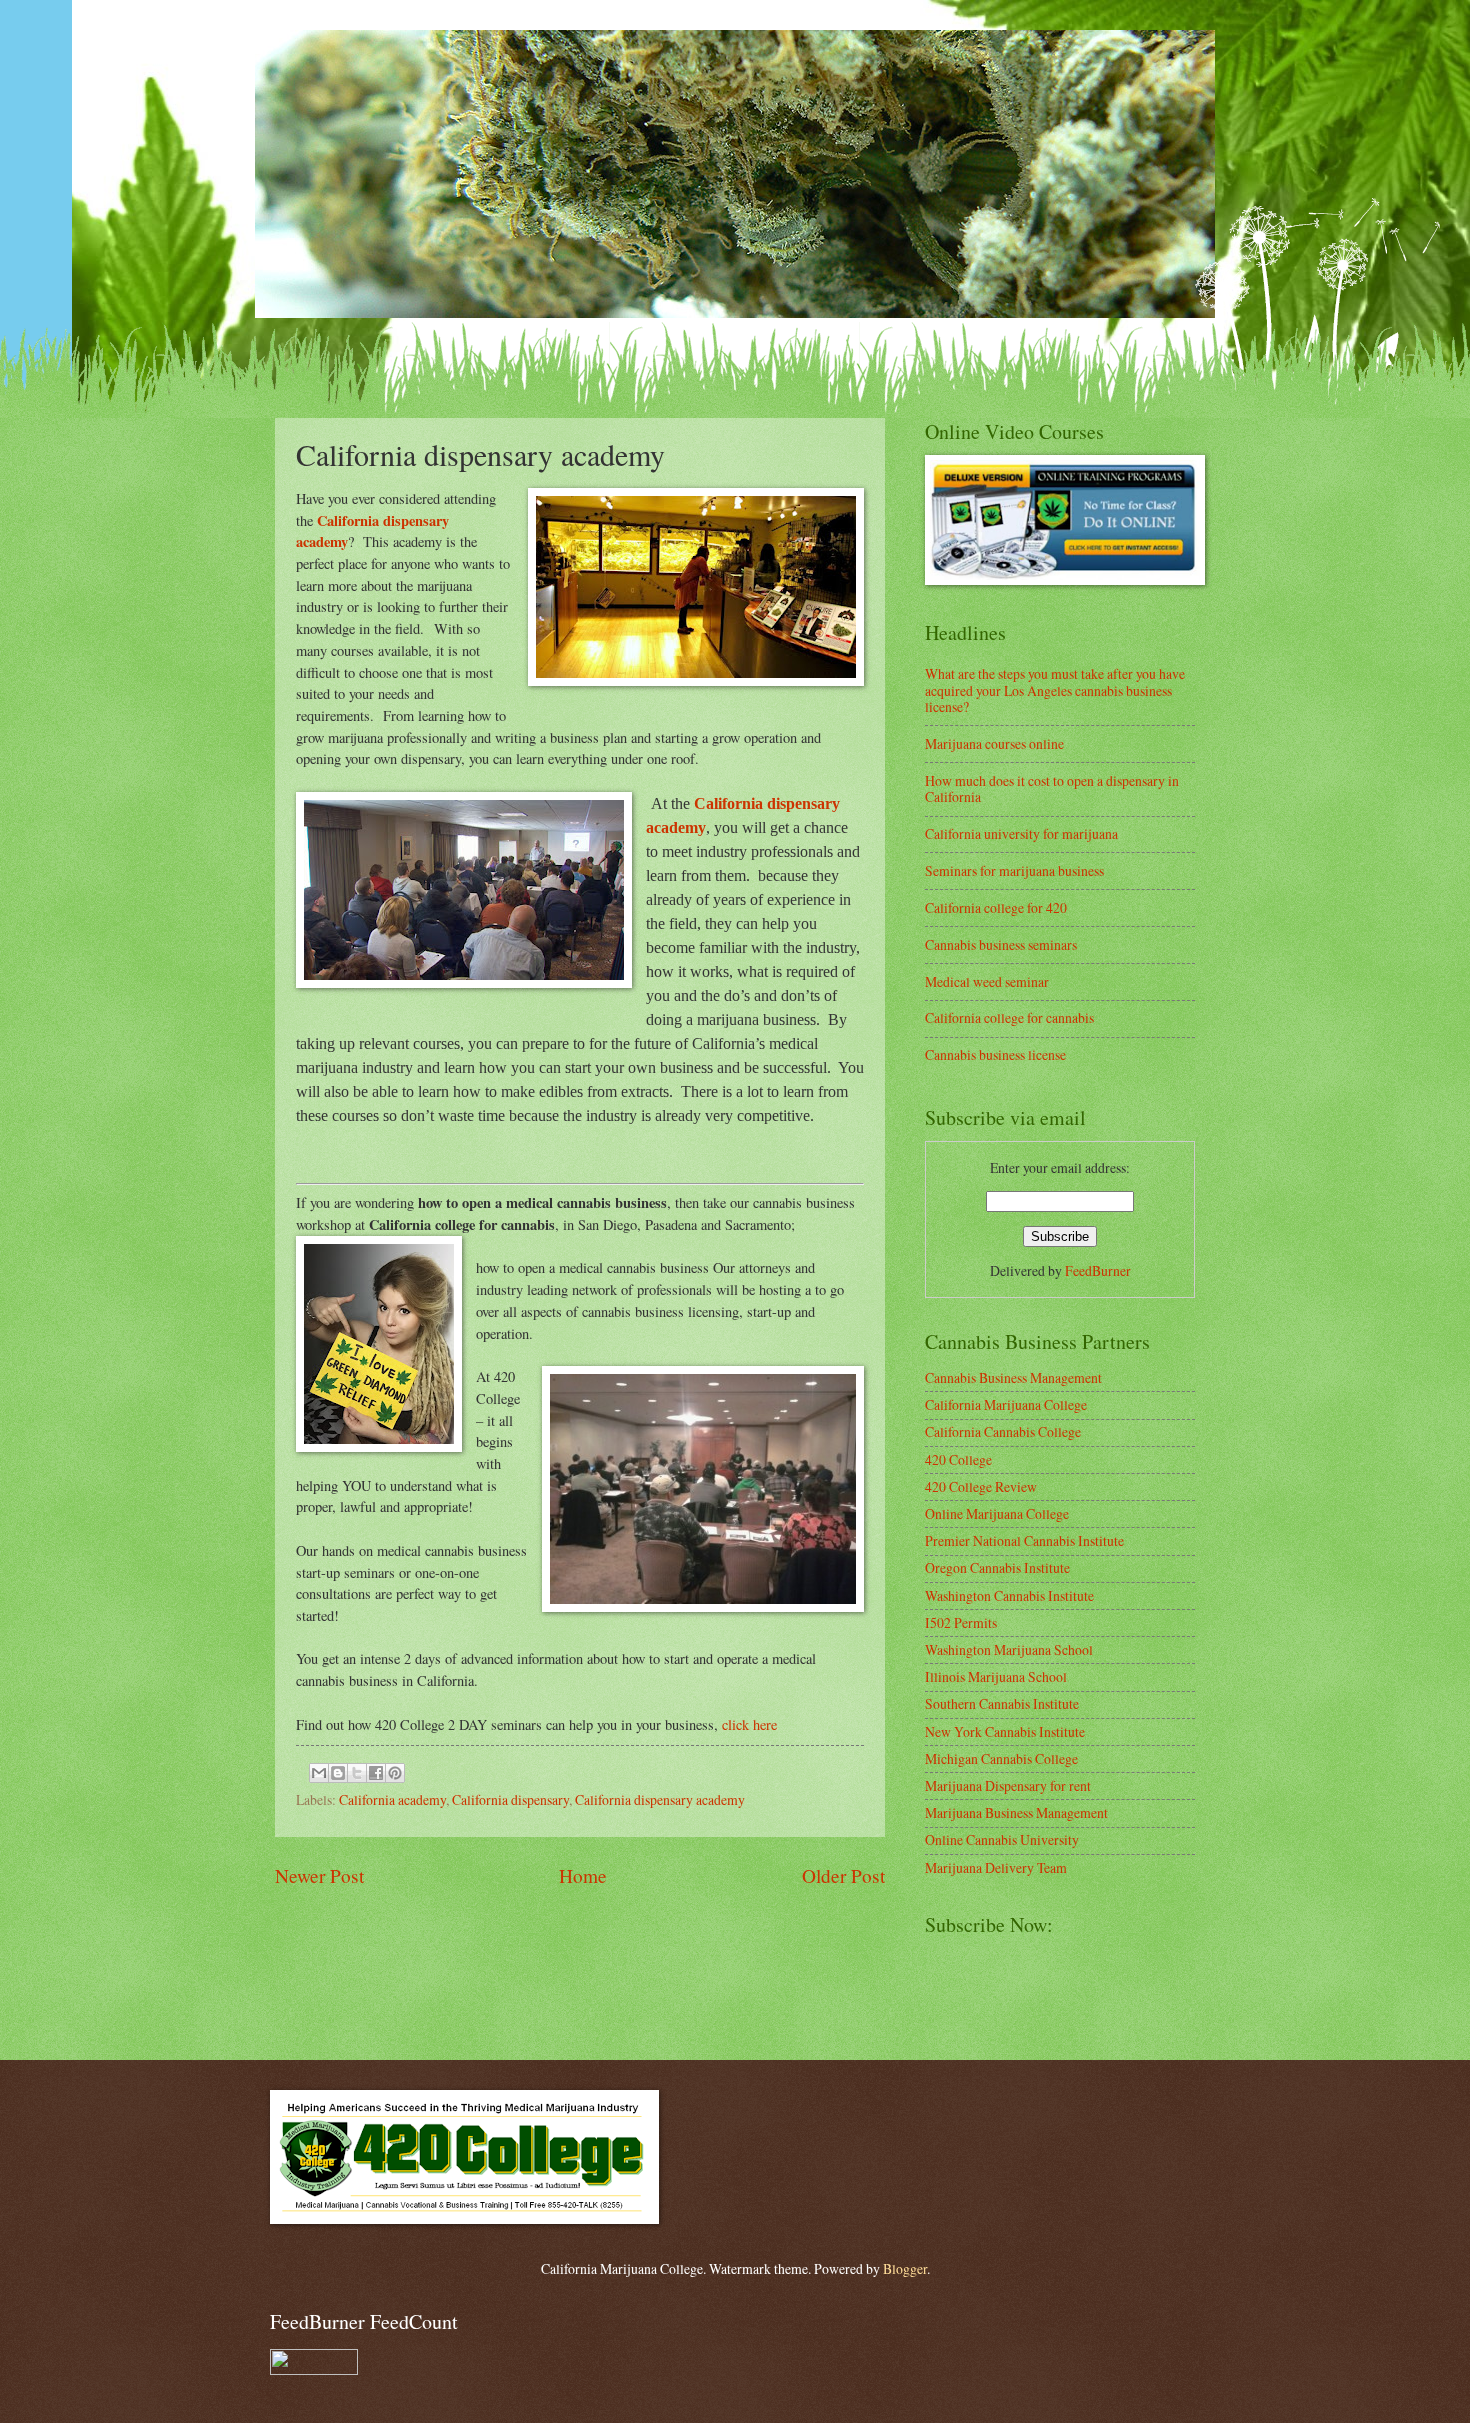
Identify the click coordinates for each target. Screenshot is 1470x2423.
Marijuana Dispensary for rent (1008, 1785)
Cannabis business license (995, 1054)
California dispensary (510, 1799)
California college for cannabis (1009, 1017)
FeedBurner (1098, 1270)
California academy (392, 1799)
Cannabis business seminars (1001, 944)
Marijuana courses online (994, 743)
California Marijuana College (1006, 1404)
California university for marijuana (1021, 833)
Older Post (843, 1875)
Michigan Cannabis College (1001, 1758)
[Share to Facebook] (376, 1773)
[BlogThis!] (338, 1773)
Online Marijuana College (997, 1513)
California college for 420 (996, 907)
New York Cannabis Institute (1005, 1731)
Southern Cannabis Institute (1002, 1703)
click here (749, 1724)
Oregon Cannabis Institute (997, 1567)
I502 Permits (961, 1622)
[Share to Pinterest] (395, 1773)
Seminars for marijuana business (1014, 870)
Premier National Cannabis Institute (1024, 1540)
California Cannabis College (1003, 1431)
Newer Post (319, 1875)
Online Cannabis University (1002, 1839)
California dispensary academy (660, 1799)
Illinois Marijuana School (996, 1676)
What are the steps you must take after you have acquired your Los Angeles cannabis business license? (1055, 690)
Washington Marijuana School (1009, 1649)
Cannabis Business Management (1013, 1377)
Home (583, 1875)
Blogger (905, 2268)
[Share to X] (357, 1773)
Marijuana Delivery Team (996, 1867)
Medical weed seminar (987, 981)
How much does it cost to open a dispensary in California (1052, 789)
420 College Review (981, 1486)
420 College (958, 1459)
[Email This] (319, 1773)
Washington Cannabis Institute (1009, 1595)
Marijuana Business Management (1016, 1812)
